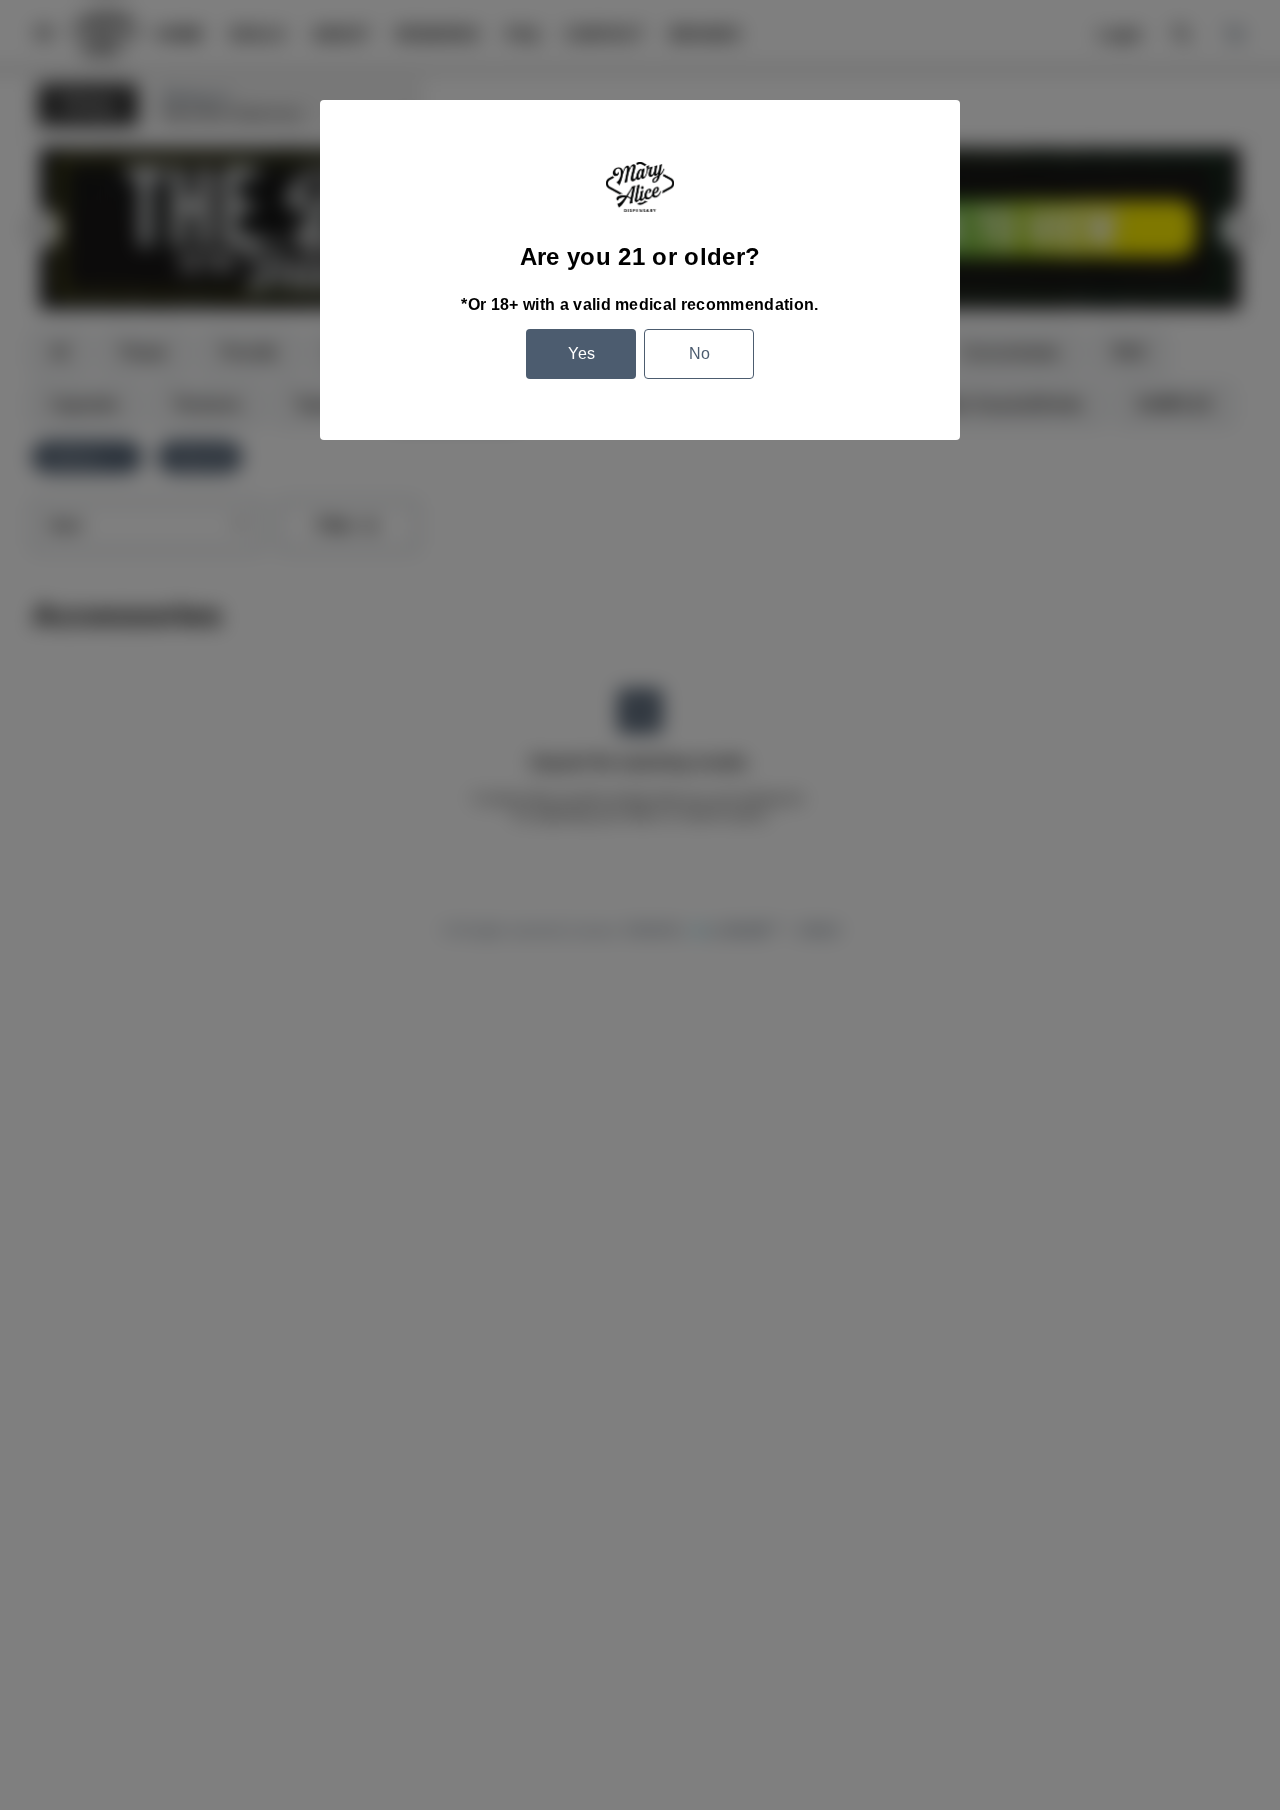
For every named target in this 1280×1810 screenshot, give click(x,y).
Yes (581, 353)
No (699, 353)
